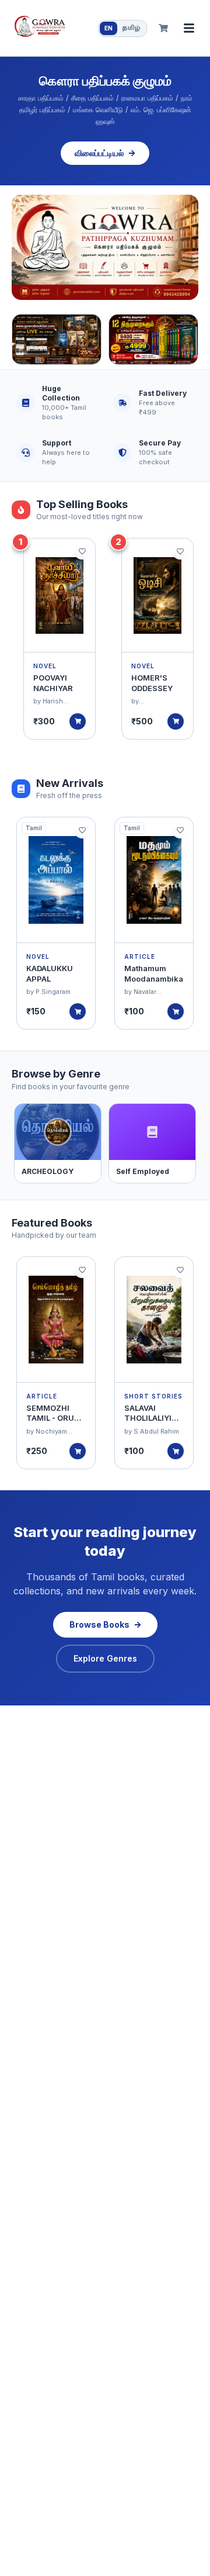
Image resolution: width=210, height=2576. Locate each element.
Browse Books (99, 1624)
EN (108, 28)
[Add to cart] (78, 721)
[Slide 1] (105, 247)
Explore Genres (105, 1658)
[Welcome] (105, 247)
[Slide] (57, 339)
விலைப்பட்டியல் (99, 153)
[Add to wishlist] (82, 551)
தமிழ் (131, 28)
